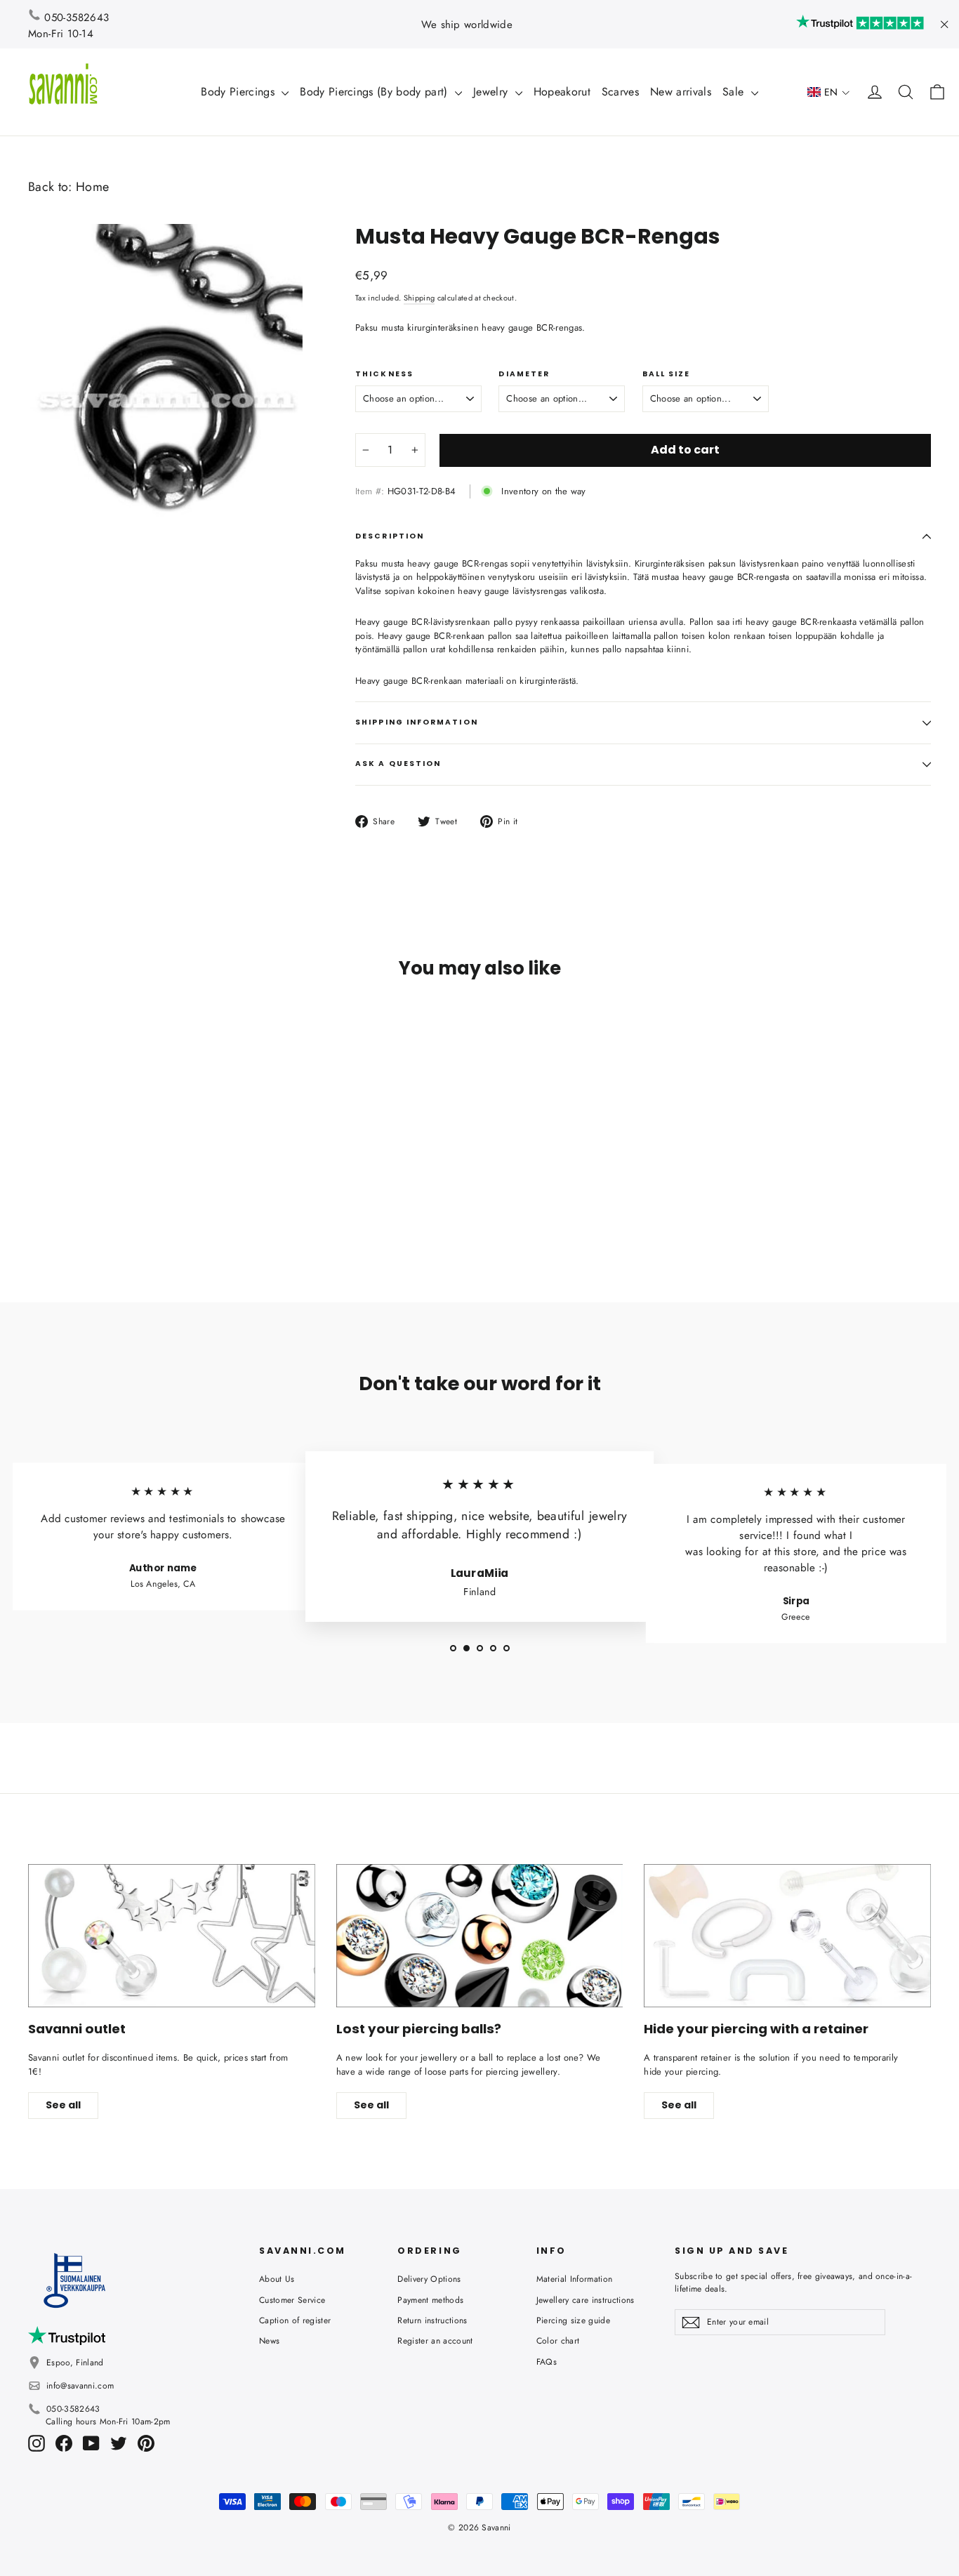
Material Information (575, 2279)
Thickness (384, 374)
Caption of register (295, 2320)
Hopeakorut (562, 92)
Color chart (558, 2341)
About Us (277, 2279)
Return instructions (432, 2320)
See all (63, 2105)
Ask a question (398, 764)
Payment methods (430, 2300)
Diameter (524, 374)
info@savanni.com (80, 2386)
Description (390, 536)
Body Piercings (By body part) (376, 92)
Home (92, 187)
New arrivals (681, 92)
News (269, 2341)
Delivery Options (429, 2279)
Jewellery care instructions (586, 2300)
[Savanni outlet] (172, 1936)
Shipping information (417, 722)
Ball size (667, 374)
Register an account (435, 2341)
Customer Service (292, 2300)
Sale (735, 92)
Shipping (419, 298)
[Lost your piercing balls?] (480, 1936)
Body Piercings (239, 92)
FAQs (547, 2362)
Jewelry (492, 92)
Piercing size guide (573, 2320)
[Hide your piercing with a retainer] (787, 1936)
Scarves (620, 92)
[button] (829, 92)
